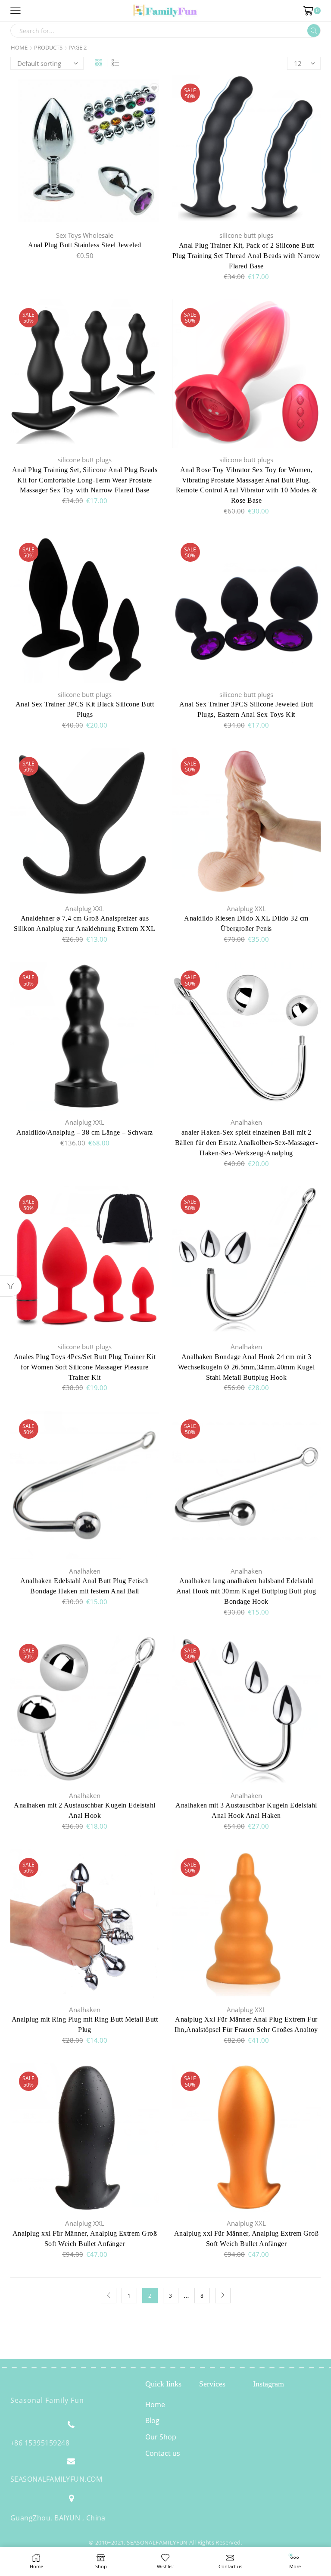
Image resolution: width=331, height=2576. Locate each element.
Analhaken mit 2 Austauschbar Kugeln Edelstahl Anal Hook (85, 1810)
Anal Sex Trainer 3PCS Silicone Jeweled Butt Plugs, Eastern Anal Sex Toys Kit (246, 709)
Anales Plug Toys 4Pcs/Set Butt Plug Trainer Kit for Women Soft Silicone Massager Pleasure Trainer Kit (85, 1367)
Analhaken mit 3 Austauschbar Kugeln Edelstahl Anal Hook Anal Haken (246, 1810)
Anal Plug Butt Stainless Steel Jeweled (84, 245)
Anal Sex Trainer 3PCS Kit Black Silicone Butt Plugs (85, 709)
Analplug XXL (85, 908)
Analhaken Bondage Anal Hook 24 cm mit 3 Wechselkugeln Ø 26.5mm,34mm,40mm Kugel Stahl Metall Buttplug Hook (246, 1367)
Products (48, 48)
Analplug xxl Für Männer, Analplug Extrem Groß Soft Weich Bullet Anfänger (85, 2238)
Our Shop (161, 2437)
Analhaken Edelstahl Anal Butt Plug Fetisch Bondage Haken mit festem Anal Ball (84, 1586)
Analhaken (246, 1122)
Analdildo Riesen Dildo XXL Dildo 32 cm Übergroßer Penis (246, 923)
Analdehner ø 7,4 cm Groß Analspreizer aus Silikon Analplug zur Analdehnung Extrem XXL (85, 923)
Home (19, 48)
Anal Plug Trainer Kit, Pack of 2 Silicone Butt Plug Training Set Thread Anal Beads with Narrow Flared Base (247, 256)
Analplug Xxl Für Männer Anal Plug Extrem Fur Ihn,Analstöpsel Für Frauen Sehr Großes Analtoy (246, 2024)
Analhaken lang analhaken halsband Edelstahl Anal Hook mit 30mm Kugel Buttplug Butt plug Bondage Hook (246, 1591)
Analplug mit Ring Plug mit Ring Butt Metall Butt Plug (85, 2024)
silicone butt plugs (246, 235)
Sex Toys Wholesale (85, 235)
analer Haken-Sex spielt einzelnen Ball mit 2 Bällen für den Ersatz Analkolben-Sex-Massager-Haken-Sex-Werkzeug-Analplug (246, 1143)
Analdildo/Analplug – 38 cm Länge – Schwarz (84, 1132)
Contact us (163, 2453)
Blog (152, 2420)
